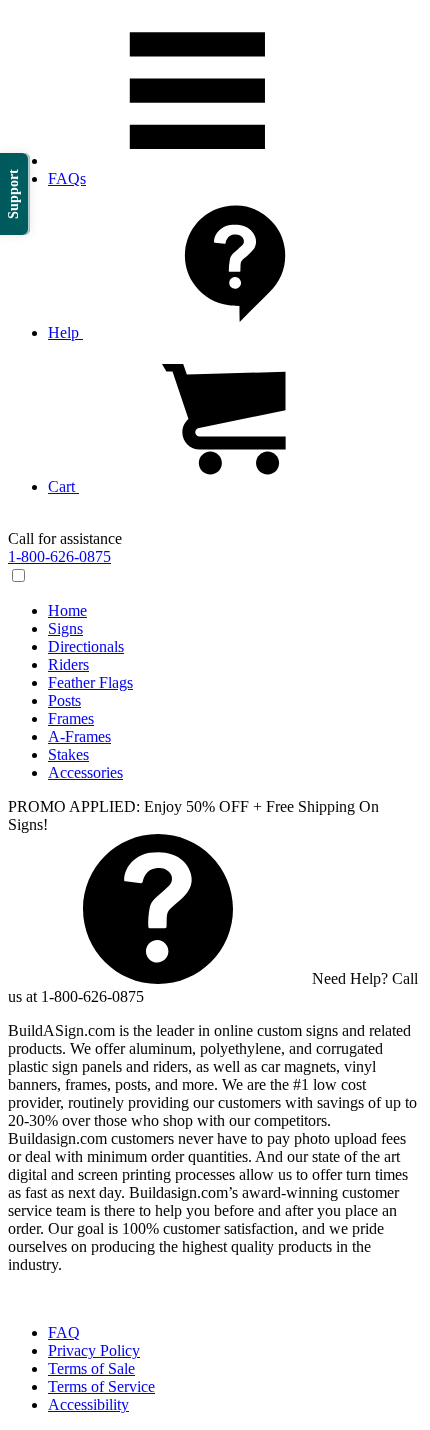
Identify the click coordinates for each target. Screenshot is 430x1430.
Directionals (86, 646)
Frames (71, 718)
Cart (63, 486)
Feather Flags (90, 682)
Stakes (68, 754)
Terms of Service (101, 1386)
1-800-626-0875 (59, 556)
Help (65, 332)
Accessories (85, 772)
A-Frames (79, 736)
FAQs (67, 178)
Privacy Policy (94, 1350)
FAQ (64, 1332)
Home (67, 610)
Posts (64, 700)
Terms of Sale (91, 1368)
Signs (65, 628)
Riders (68, 664)
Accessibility (88, 1404)
